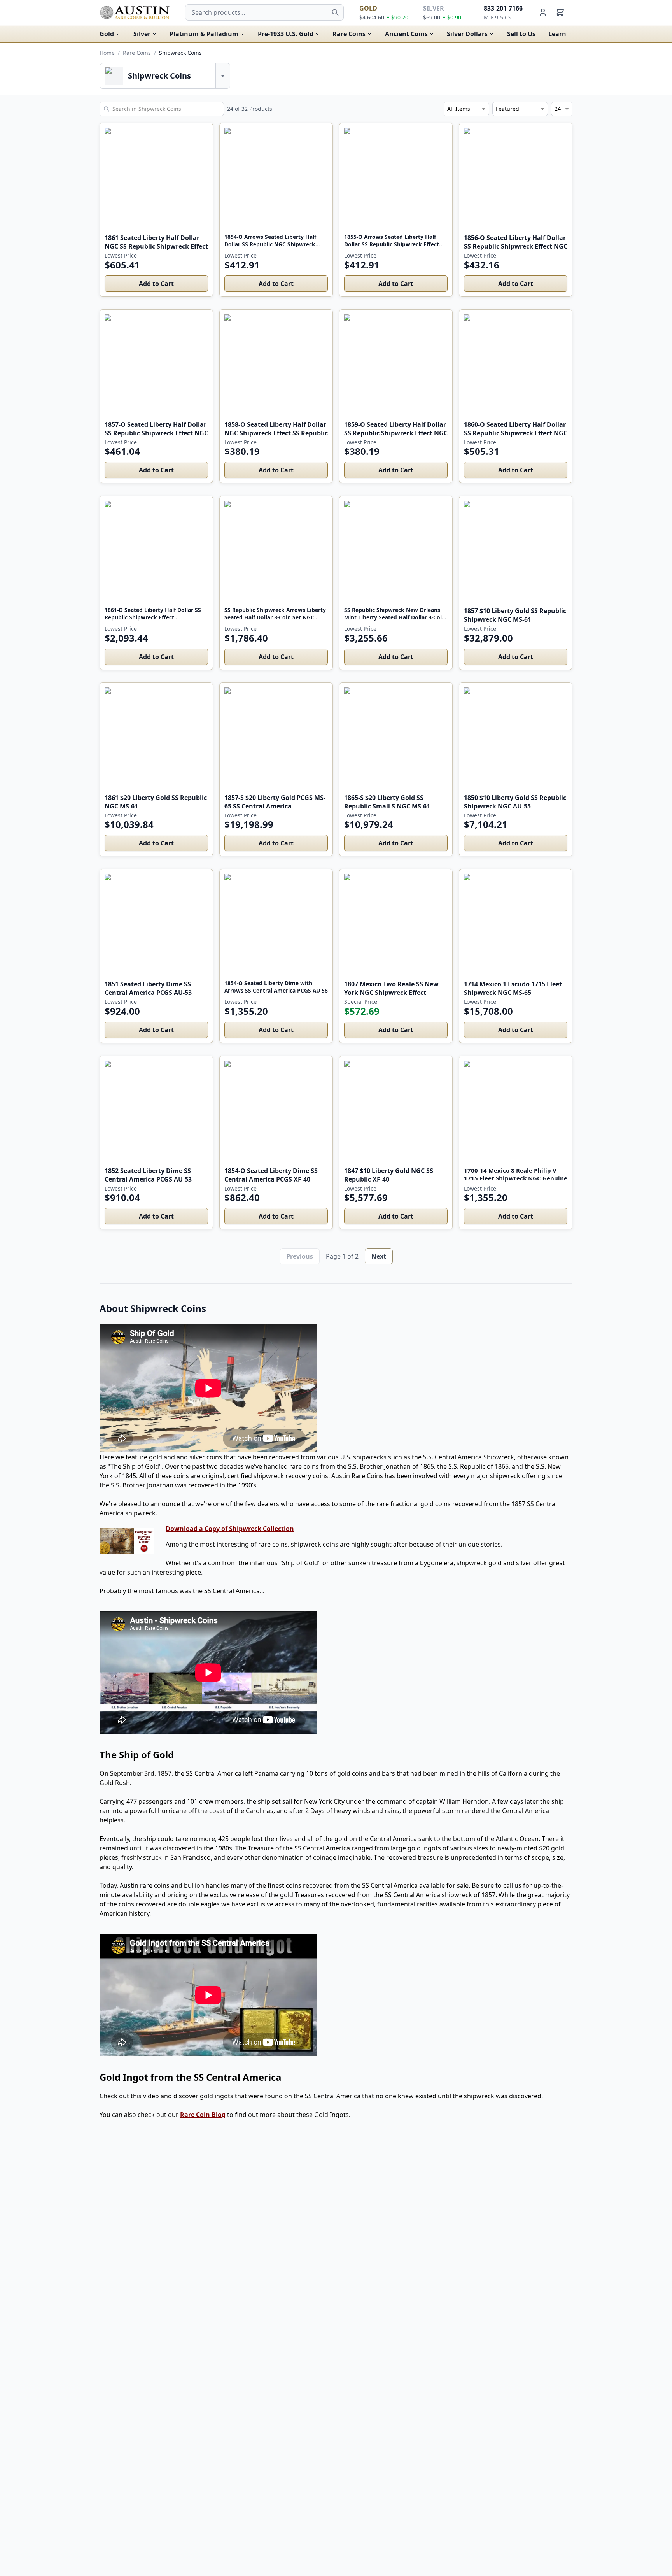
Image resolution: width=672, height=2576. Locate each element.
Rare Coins (349, 34)
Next (379, 1256)
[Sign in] (543, 12)
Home (107, 53)
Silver (142, 34)
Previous (300, 1256)
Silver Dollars (467, 34)
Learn (557, 34)
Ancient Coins (406, 34)
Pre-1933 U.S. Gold (286, 34)
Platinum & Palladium (204, 34)
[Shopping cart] (560, 12)
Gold (107, 34)
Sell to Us (521, 34)
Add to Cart (156, 284)
